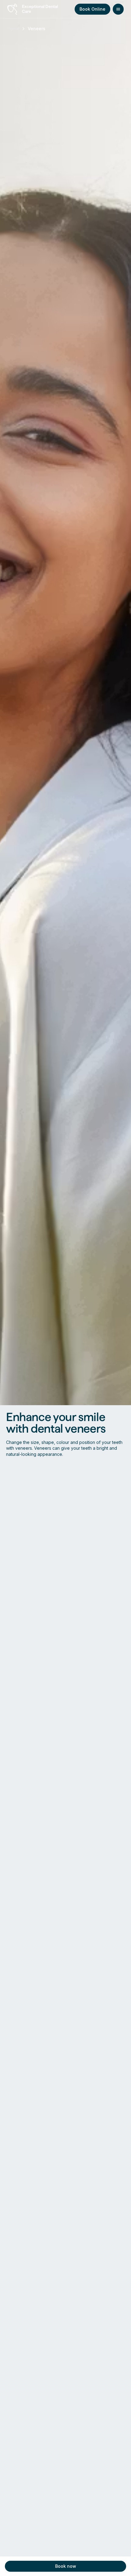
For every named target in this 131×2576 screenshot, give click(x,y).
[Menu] (118, 9)
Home (13, 29)
